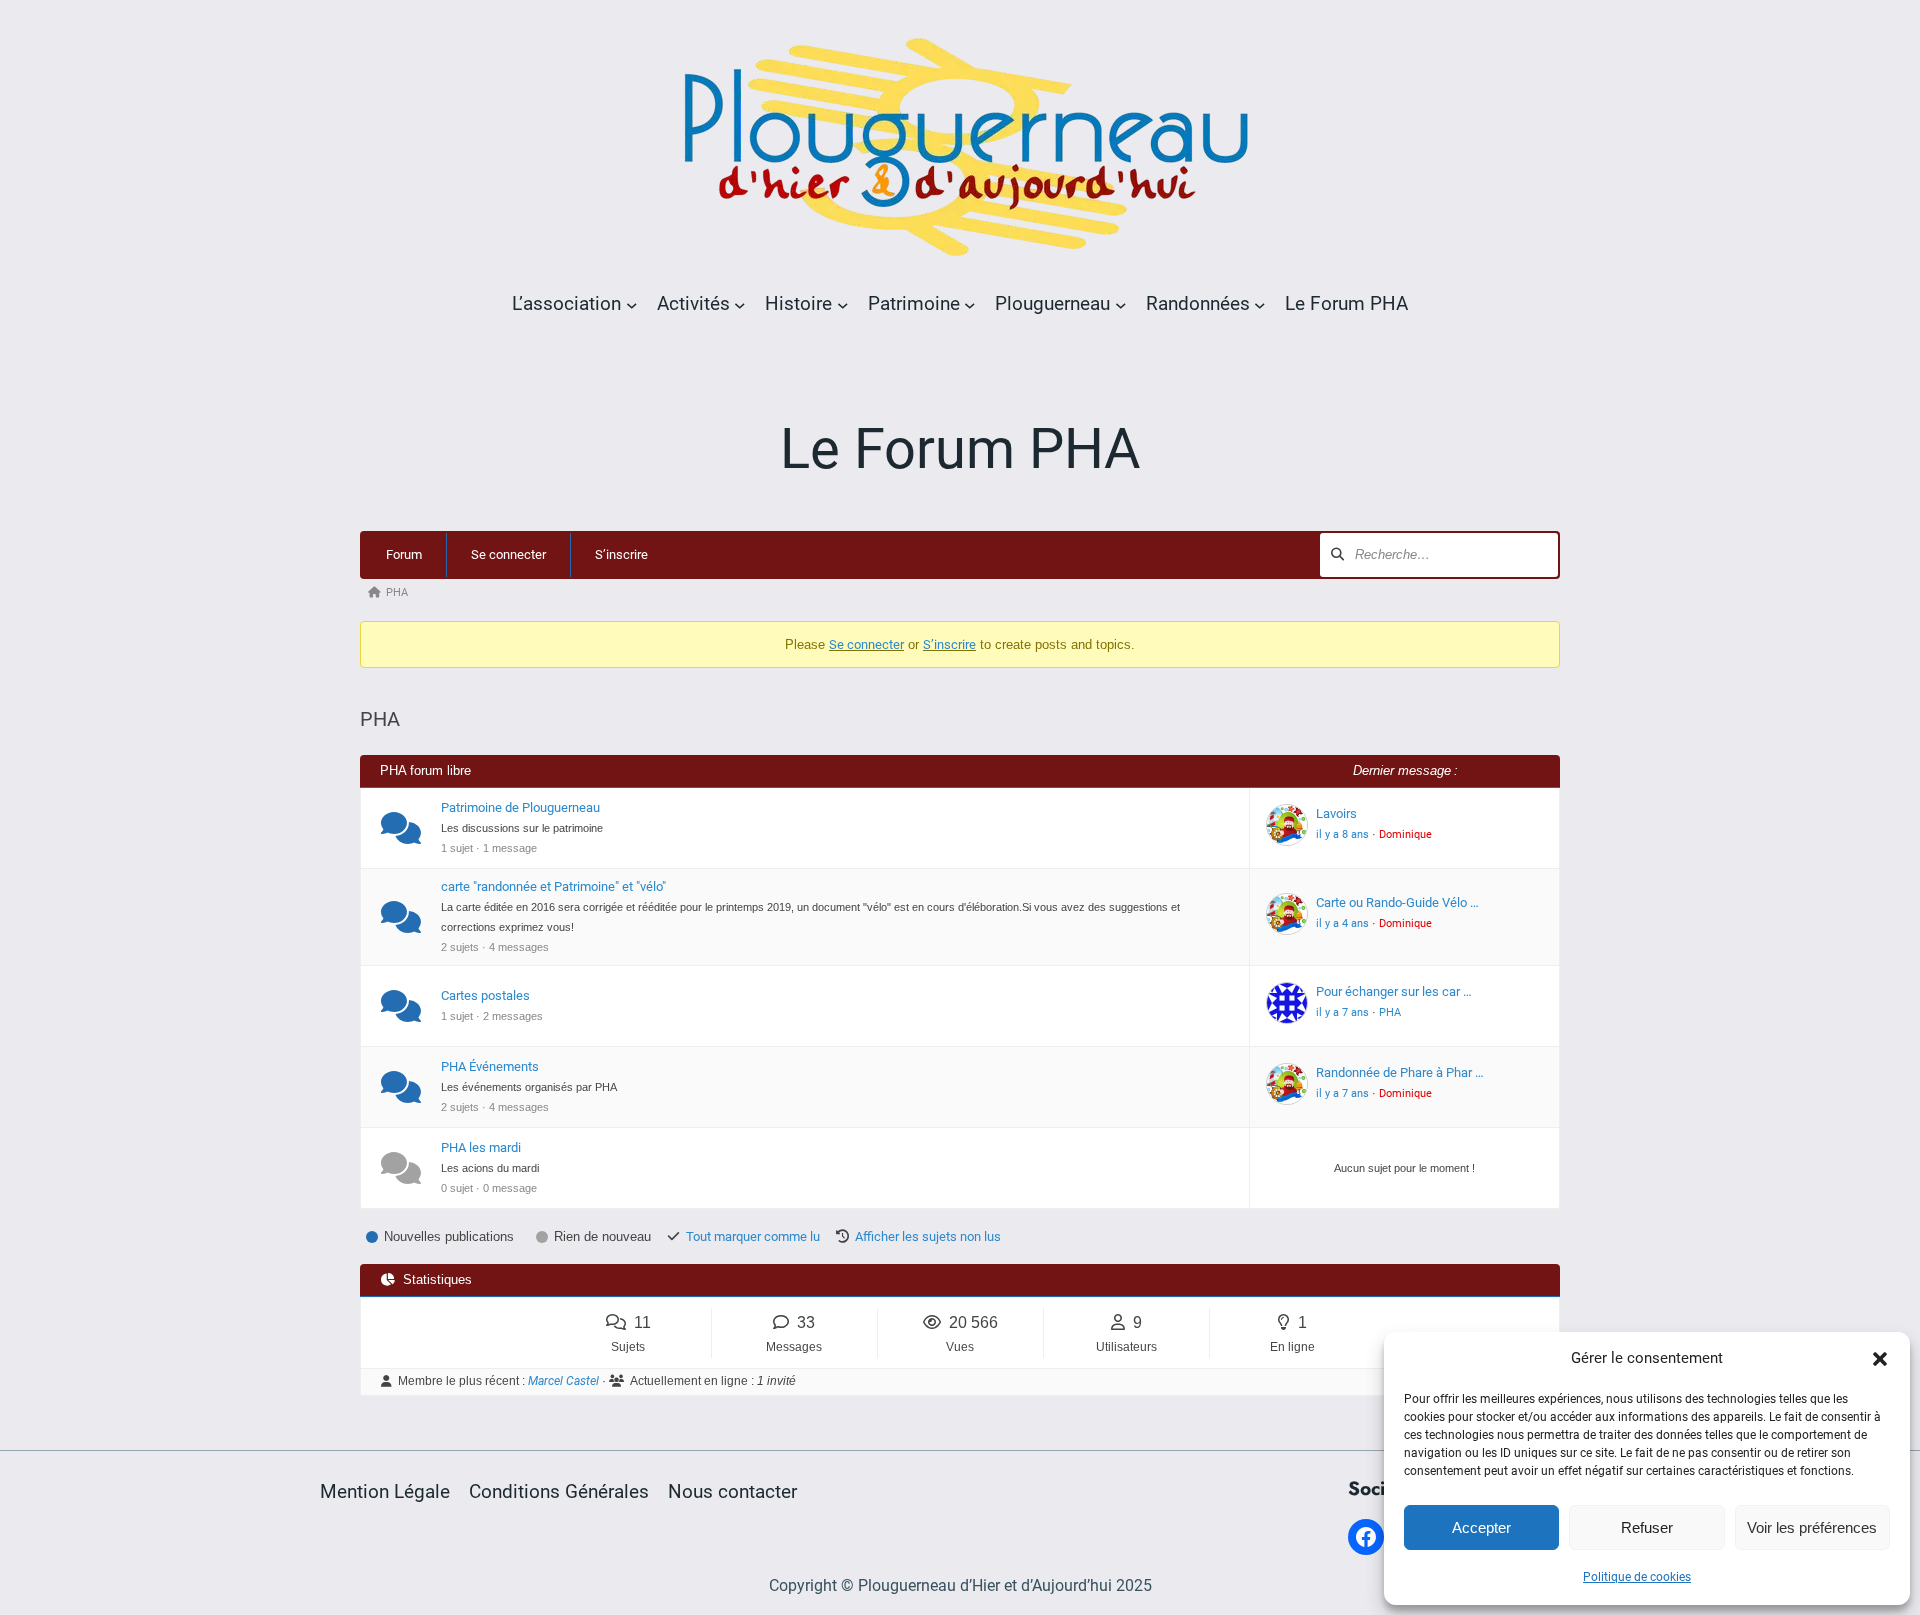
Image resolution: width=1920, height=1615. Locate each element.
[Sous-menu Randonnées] (1260, 304)
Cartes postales (485, 995)
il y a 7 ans (1342, 1012)
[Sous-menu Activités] (740, 304)
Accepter (1481, 1527)
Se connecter (508, 554)
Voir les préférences (1812, 1527)
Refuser (1647, 1527)
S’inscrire (621, 554)
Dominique (1405, 834)
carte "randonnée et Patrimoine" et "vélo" (553, 886)
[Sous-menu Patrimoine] (970, 304)
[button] (1880, 1359)
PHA (1390, 1012)
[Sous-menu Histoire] (843, 304)
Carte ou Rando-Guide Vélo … (1397, 902)
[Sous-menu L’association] (632, 304)
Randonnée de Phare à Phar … (1400, 1072)
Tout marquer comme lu (753, 1236)
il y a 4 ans (1342, 923)
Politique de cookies (1637, 1577)
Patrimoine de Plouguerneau (520, 807)
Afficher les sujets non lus (928, 1236)
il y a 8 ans (1342, 834)
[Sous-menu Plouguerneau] (1121, 304)
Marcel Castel (563, 1381)
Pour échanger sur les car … (1394, 991)
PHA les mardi (481, 1147)
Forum (404, 554)
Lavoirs (1336, 813)
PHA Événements (490, 1066)
